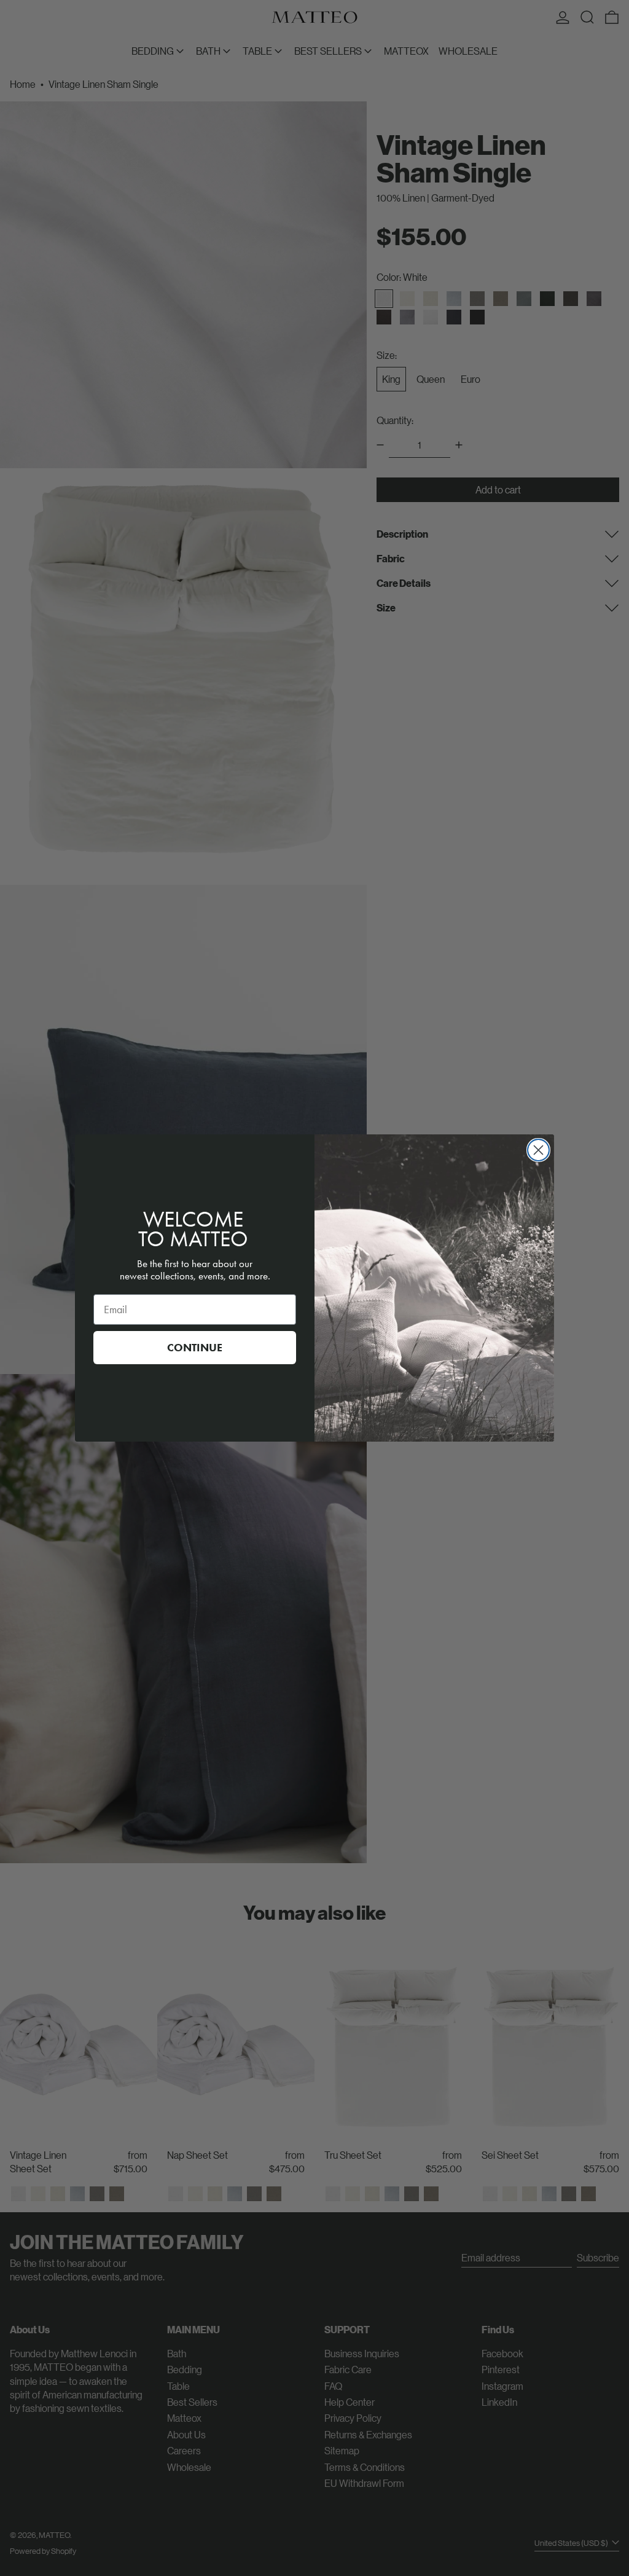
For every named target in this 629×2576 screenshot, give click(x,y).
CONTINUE (195, 1348)
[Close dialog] (538, 1150)
